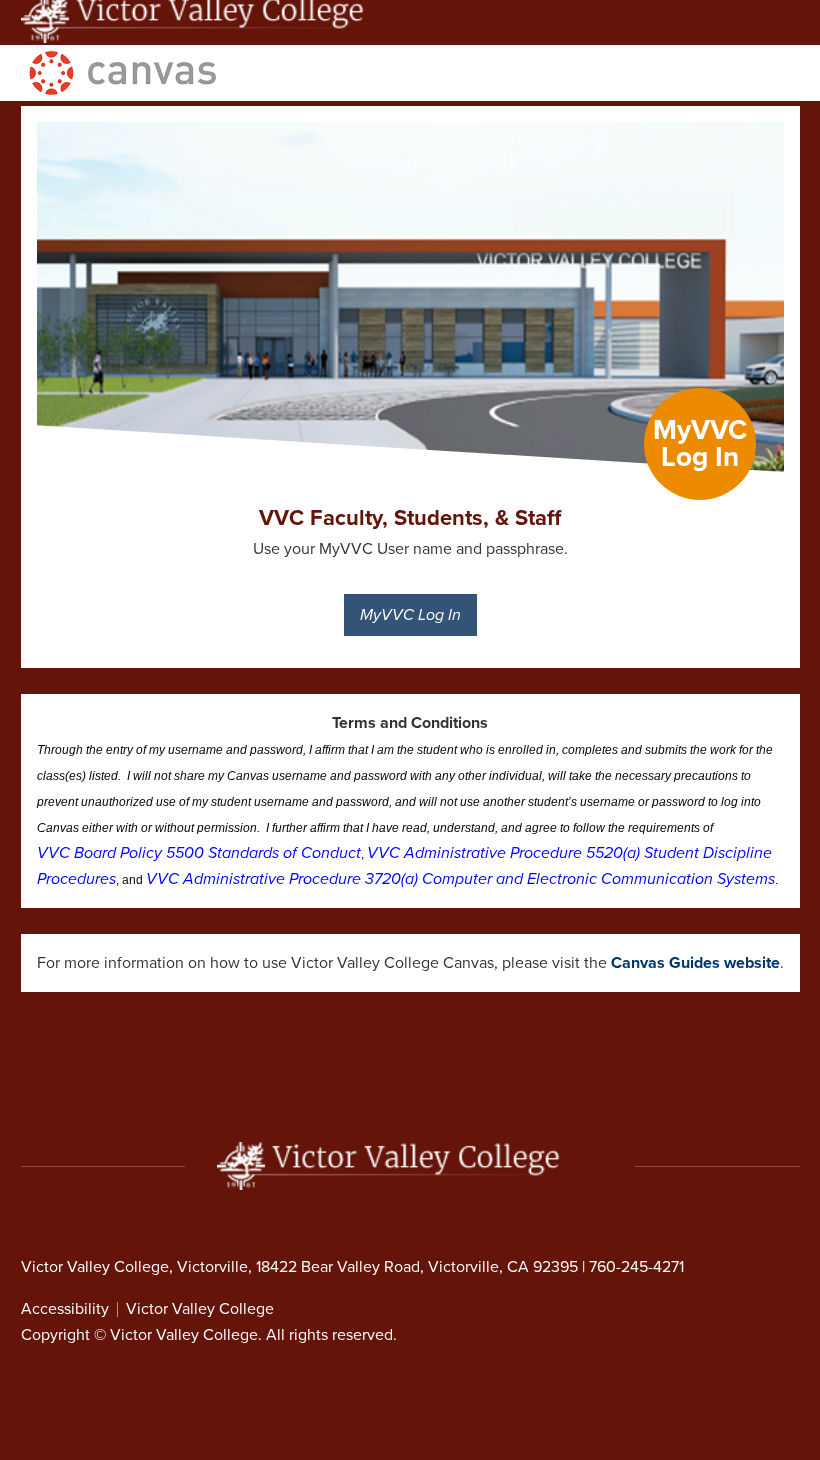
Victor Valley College (200, 1309)
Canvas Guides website (695, 963)
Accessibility (65, 1309)
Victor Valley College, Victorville (134, 1267)
